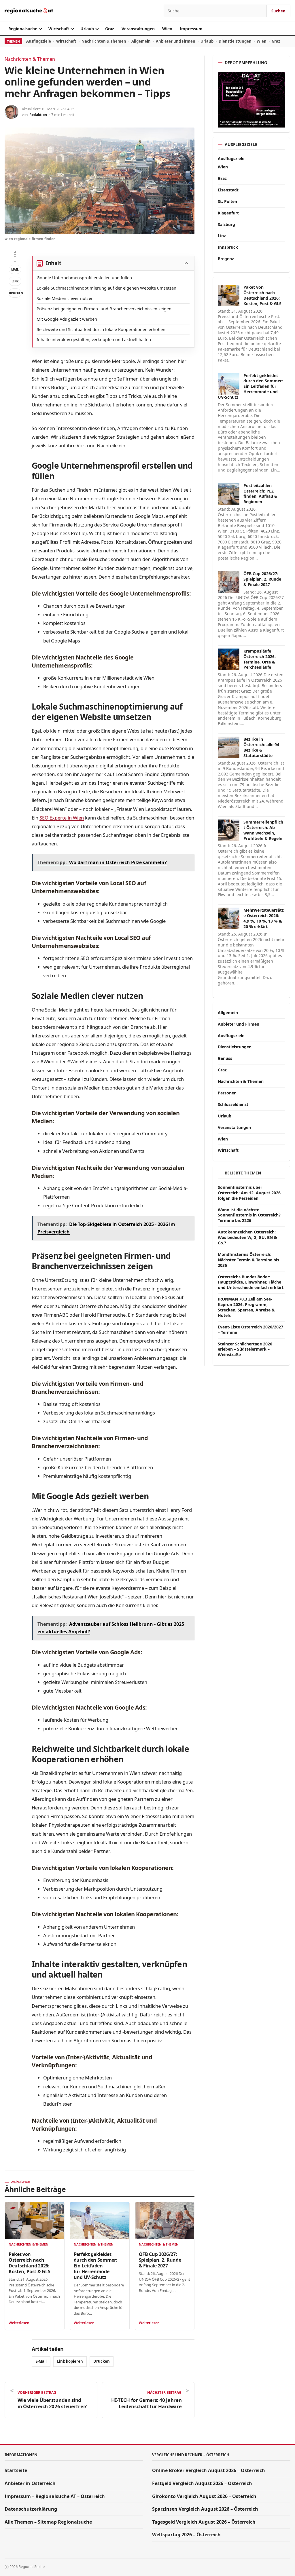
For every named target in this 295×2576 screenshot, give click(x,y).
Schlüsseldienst (233, 1104)
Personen (227, 1093)
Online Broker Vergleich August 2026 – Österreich (209, 2470)
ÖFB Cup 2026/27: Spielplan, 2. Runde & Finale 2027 (160, 2260)
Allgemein (141, 41)
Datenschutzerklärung (31, 2509)
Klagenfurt (228, 213)
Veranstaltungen (138, 29)
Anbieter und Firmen (176, 41)
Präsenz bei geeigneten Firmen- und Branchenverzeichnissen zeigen (104, 309)
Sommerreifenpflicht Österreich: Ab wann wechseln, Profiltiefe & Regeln (263, 830)
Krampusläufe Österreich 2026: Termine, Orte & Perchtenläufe (260, 659)
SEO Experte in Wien (62, 818)
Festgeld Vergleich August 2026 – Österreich (202, 2483)
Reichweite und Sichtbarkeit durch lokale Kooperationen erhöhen (101, 329)
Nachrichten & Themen (104, 41)
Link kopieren (70, 2361)
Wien (167, 29)
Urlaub (87, 29)
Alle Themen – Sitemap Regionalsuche (48, 2522)
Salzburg (226, 224)
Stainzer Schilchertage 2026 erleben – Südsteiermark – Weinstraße (245, 1349)
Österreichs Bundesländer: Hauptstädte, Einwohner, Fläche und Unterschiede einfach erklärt (251, 1282)
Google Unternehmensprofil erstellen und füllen (84, 277)
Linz (222, 236)
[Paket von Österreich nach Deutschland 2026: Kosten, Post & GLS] (35, 2221)
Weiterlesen (19, 2323)
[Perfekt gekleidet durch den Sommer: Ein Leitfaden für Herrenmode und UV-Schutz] (100, 2221)
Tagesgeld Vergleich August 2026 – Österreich (204, 2522)
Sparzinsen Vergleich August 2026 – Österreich (205, 2509)
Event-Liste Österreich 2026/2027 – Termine (250, 1330)
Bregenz (226, 259)
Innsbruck (228, 247)
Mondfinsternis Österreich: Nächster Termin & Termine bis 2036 (248, 1260)
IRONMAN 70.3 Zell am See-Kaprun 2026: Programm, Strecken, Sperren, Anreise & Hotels (246, 1307)
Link (15, 281)
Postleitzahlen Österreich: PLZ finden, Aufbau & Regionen (260, 494)
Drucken (15, 293)
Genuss (225, 1058)
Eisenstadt (228, 190)
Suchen (278, 11)
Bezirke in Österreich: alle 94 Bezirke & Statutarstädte (261, 747)
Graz (110, 29)
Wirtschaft (59, 29)
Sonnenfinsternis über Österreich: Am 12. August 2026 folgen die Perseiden (249, 1193)
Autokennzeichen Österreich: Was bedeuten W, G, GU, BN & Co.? (247, 1237)
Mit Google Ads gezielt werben (67, 319)
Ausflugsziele (39, 41)
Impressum (191, 29)
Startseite (16, 2470)
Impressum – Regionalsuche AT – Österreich (55, 2496)
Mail (15, 269)
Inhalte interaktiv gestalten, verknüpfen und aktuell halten (94, 339)
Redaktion (38, 115)
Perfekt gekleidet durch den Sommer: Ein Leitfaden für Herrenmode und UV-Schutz (96, 2266)
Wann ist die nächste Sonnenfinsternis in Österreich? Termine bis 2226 (249, 1215)
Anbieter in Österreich (30, 2483)
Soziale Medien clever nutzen (65, 298)
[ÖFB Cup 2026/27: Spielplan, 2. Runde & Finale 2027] (165, 2221)
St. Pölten (227, 201)
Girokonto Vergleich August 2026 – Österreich (204, 2496)
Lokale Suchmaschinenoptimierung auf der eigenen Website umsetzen (106, 288)
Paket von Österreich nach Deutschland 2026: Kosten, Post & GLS (29, 2263)
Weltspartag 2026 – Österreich (186, 2535)
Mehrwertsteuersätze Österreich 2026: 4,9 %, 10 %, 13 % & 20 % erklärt (264, 918)
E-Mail (41, 2361)
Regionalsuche (23, 29)
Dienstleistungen (235, 41)
